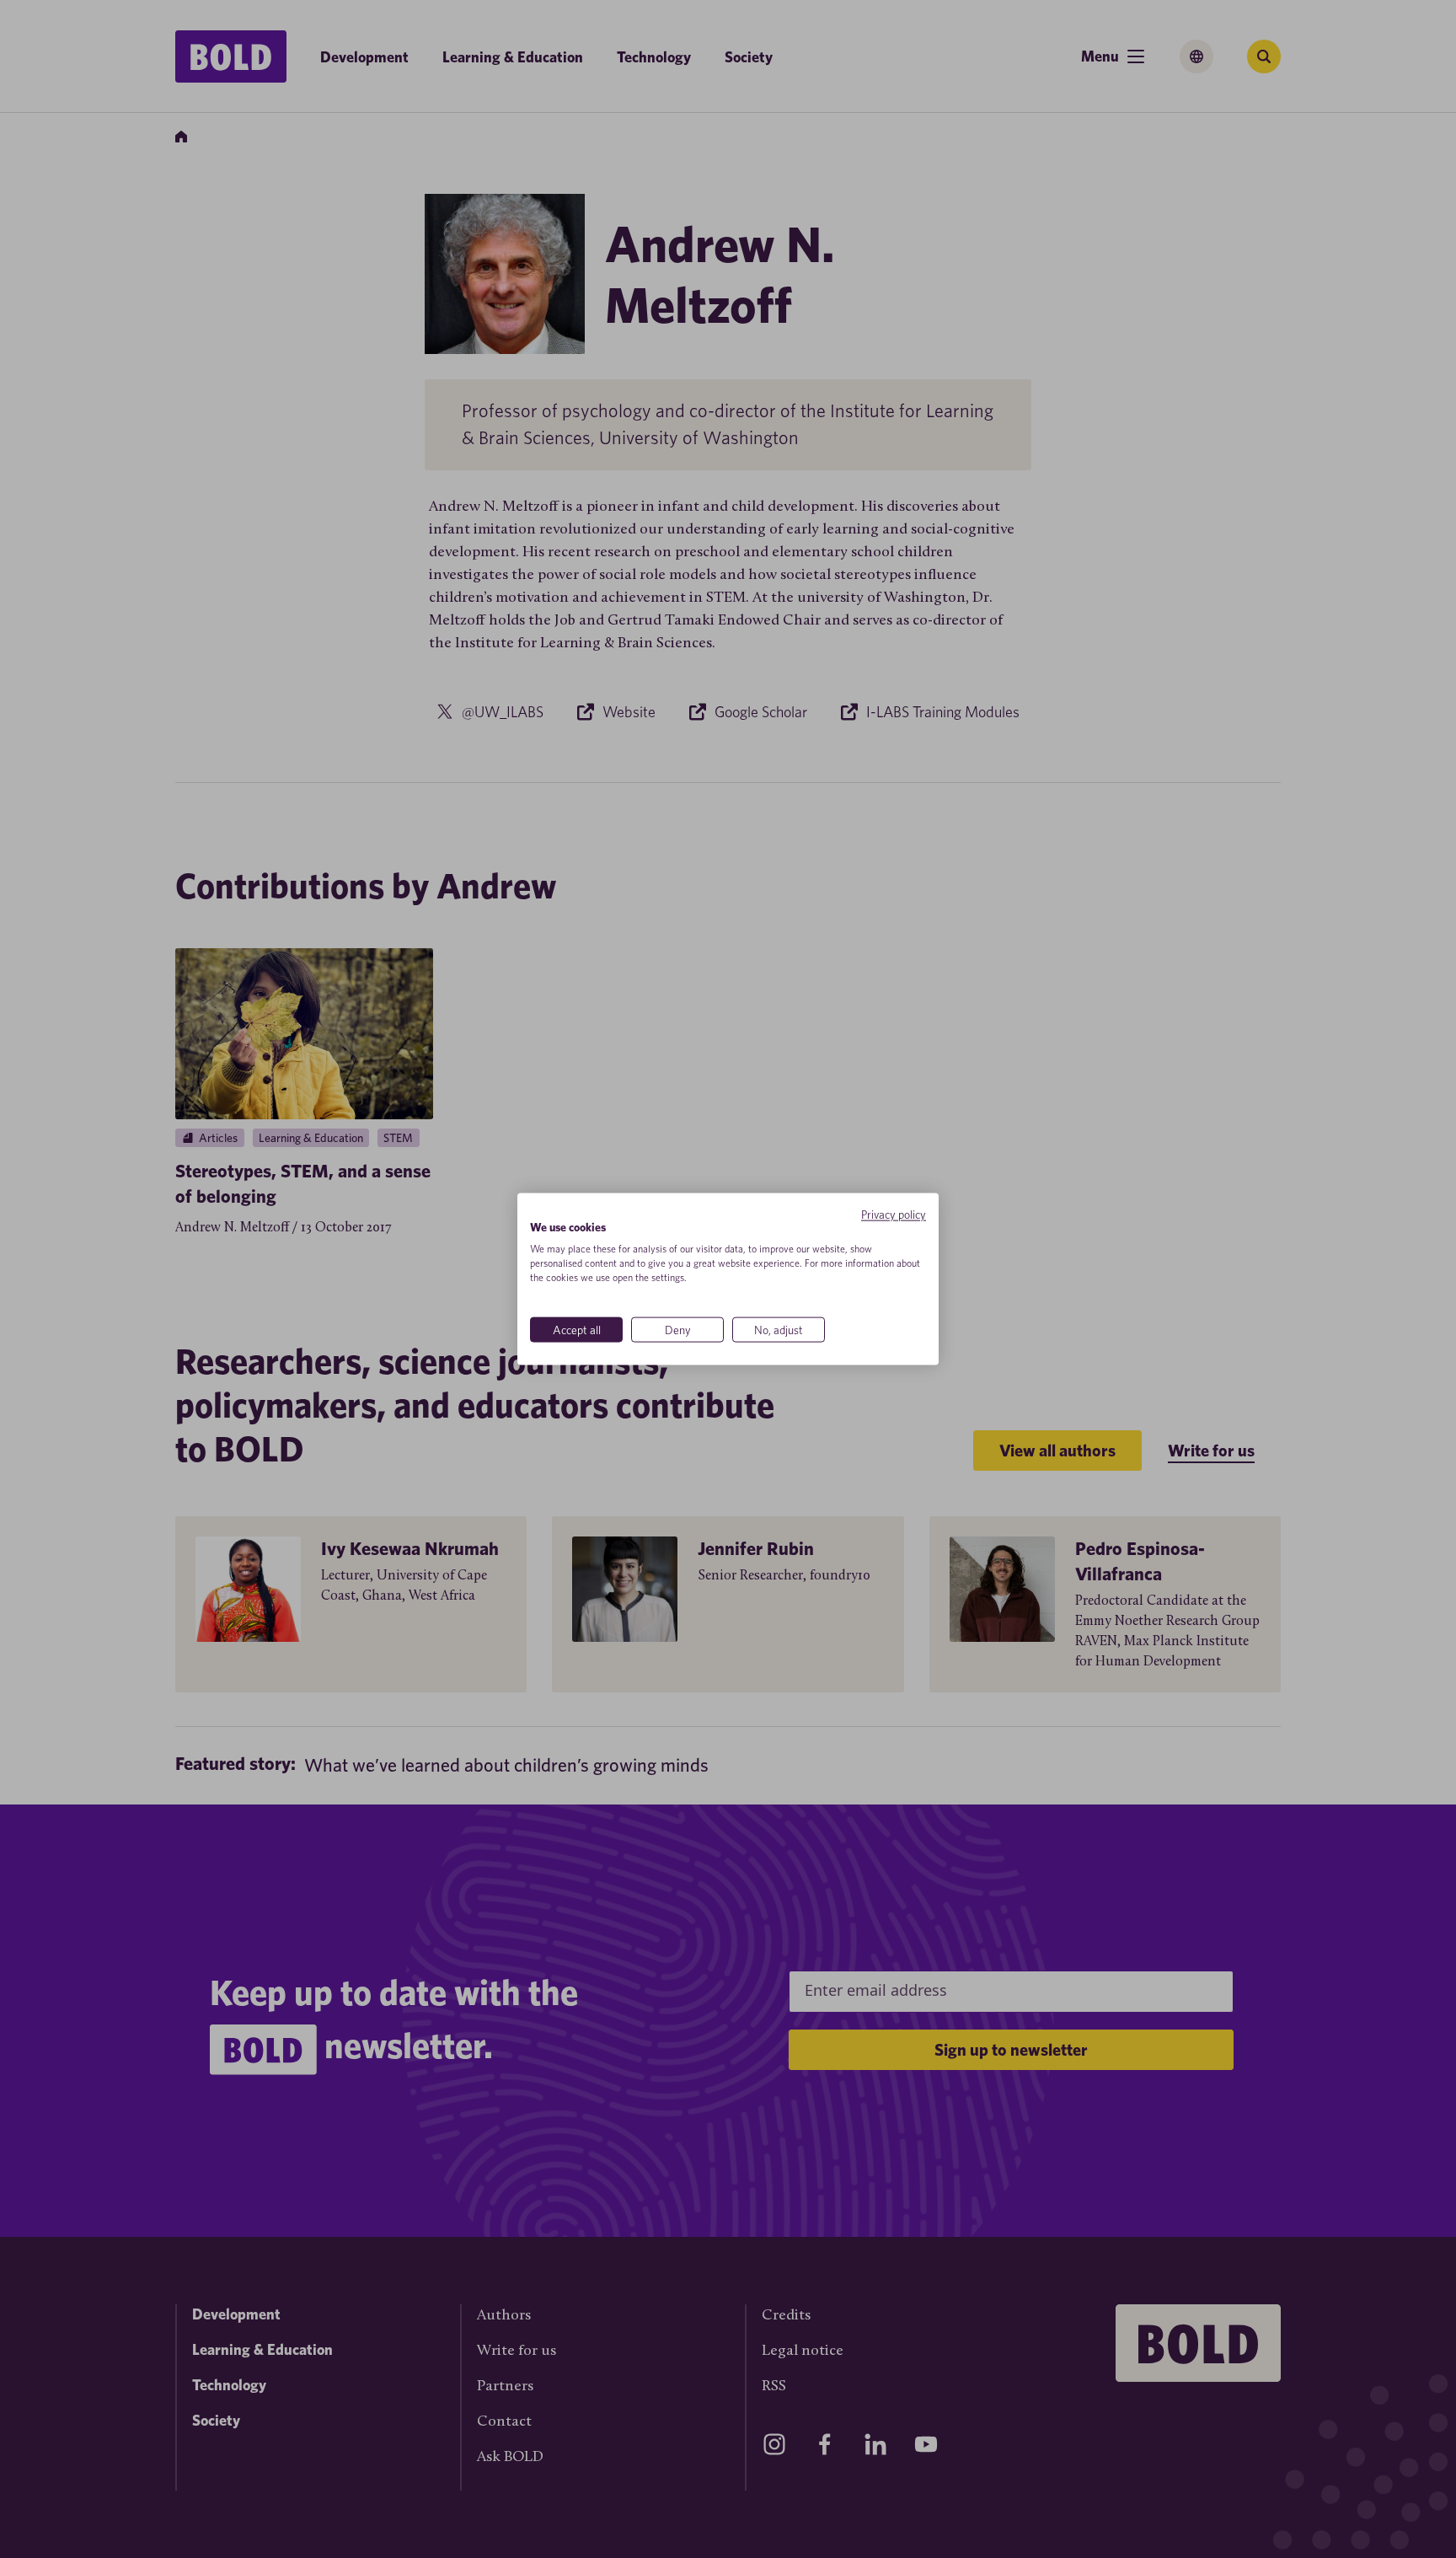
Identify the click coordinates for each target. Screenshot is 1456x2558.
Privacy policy (894, 1214)
